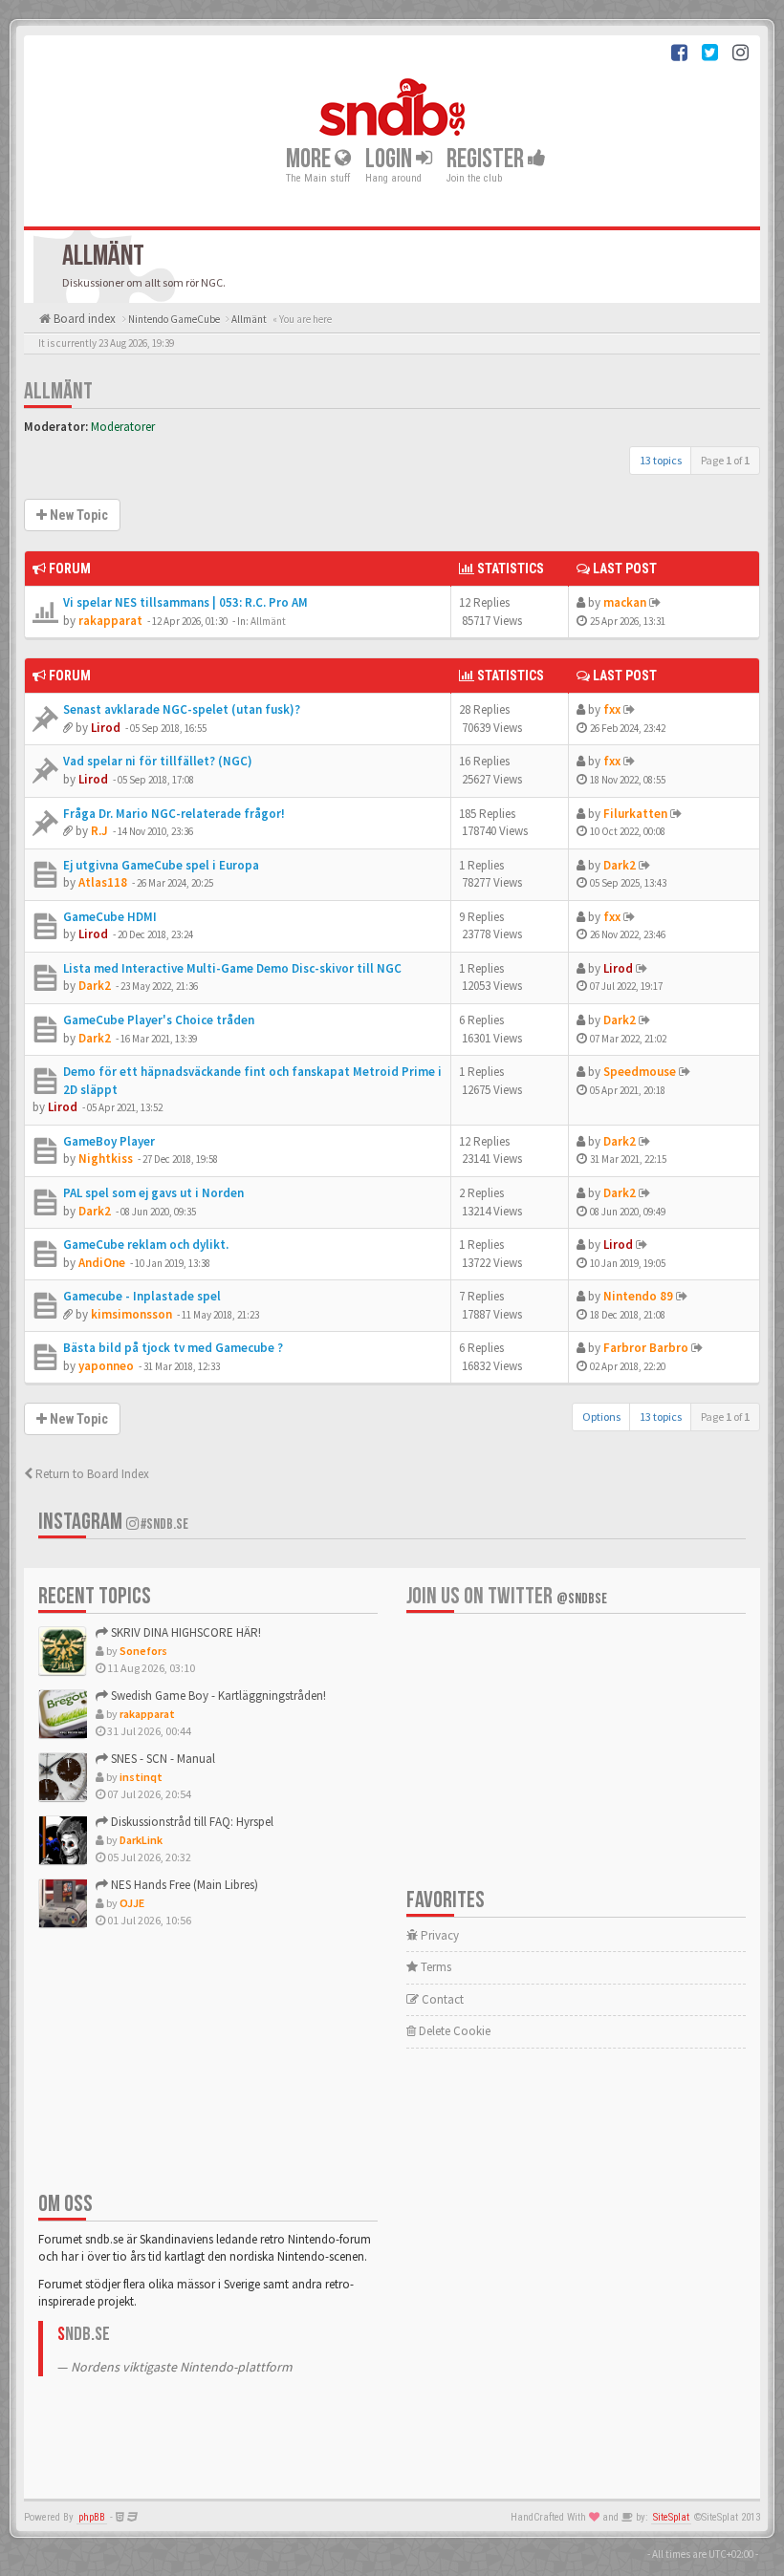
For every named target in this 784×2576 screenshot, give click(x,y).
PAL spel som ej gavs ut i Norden (153, 1193)
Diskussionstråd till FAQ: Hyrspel (191, 1822)
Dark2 (620, 865)
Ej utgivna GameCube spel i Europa (161, 865)
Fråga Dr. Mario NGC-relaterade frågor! (174, 814)
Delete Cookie (453, 2031)
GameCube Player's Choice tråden (159, 1020)
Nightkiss (106, 1159)
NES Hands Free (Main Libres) (183, 1885)
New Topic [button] (77, 515)
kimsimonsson (131, 1314)
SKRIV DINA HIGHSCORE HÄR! (185, 1632)
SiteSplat (671, 2517)
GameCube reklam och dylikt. (146, 1245)
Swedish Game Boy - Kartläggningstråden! (217, 1696)
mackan (625, 602)
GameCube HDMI (110, 917)
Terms (435, 1967)
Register (487, 158)
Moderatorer (123, 427)
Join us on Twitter (507, 1596)
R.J (99, 831)
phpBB (92, 2517)
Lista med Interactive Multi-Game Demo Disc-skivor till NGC (232, 968)
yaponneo (106, 1366)
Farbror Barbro (646, 1348)
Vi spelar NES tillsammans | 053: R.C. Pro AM (185, 602)
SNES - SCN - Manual (162, 1759)
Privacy (438, 1935)
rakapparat (110, 621)
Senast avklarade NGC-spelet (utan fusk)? (182, 709)
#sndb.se (163, 1524)
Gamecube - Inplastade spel (142, 1296)
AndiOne (102, 1263)
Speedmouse (640, 1072)
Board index (83, 319)
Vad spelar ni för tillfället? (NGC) (158, 761)
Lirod (106, 728)
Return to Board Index (91, 1474)
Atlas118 (103, 882)
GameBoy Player (109, 1141)
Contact (441, 1999)
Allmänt (58, 391)
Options (601, 1417)
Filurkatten (635, 814)
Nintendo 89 (638, 1296)
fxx (612, 709)
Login (391, 158)
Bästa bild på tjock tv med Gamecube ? (173, 1348)
